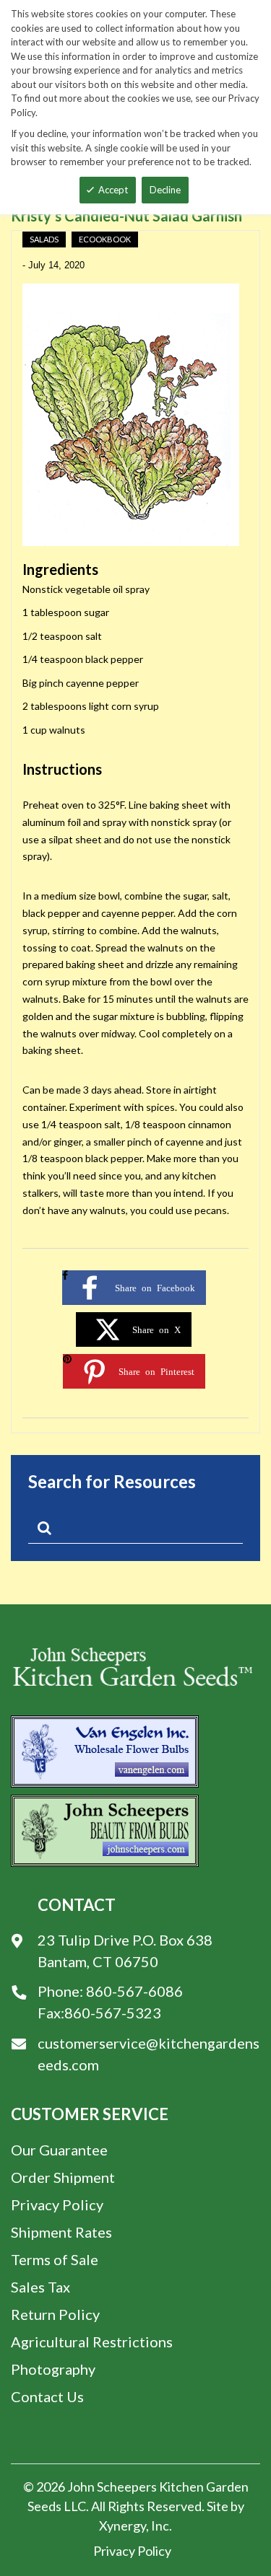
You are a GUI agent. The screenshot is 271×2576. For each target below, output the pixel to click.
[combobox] (135, 1531)
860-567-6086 (134, 1991)
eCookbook (105, 239)
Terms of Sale (55, 2259)
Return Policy (55, 2314)
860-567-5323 (113, 2013)
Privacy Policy (57, 2204)
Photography (53, 2369)
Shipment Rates (61, 2232)
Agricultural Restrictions (92, 2342)
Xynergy (122, 2526)
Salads (44, 239)
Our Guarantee (59, 2150)
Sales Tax (40, 2287)
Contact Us (47, 2396)
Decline (165, 190)
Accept (113, 190)
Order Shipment (63, 2177)
